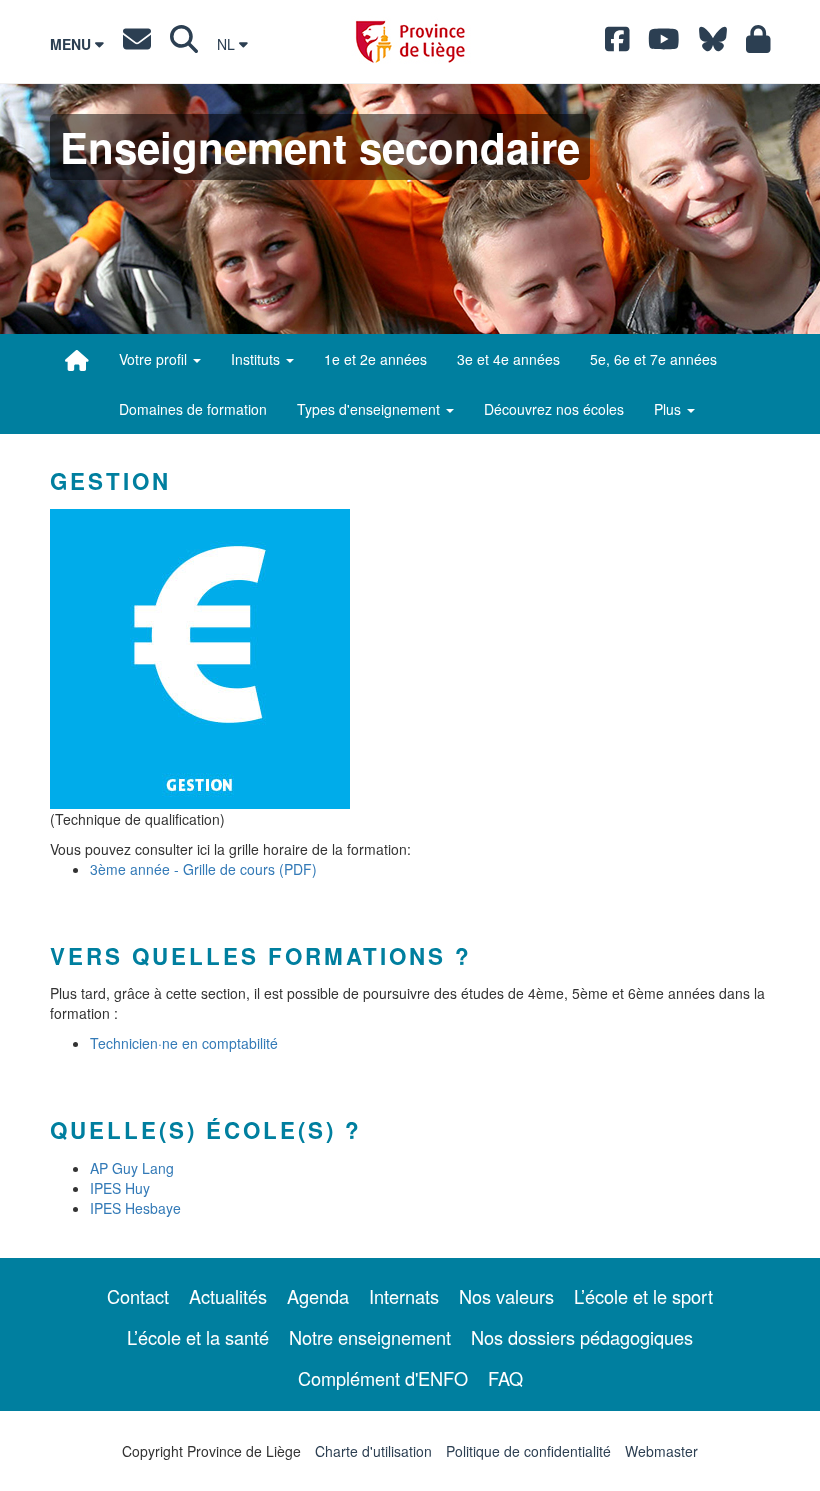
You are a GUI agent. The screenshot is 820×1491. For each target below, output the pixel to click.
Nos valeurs (506, 1296)
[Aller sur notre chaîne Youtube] (664, 44)
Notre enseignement (370, 1337)
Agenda (318, 1296)
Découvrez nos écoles (554, 409)
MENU (72, 44)
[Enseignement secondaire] (77, 360)
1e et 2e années (375, 359)
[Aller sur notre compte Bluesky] (713, 44)
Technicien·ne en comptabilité (184, 1043)
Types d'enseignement (370, 409)
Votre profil (155, 359)
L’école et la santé (198, 1337)
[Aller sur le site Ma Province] (758, 44)
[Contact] (137, 44)
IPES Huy (120, 1188)
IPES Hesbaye (135, 1208)
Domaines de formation (193, 409)
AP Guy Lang (132, 1168)
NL (228, 44)
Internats (404, 1296)
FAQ (505, 1378)
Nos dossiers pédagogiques (582, 1337)
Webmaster (661, 1451)
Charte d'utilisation (373, 1451)
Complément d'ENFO (383, 1378)
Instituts (257, 359)
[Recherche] (184, 44)
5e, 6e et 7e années (653, 359)
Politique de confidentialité (528, 1451)
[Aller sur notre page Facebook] (617, 44)
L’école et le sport (643, 1296)
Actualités (228, 1296)
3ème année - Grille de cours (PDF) (203, 869)
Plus (669, 409)
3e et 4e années (508, 359)
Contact (138, 1296)
